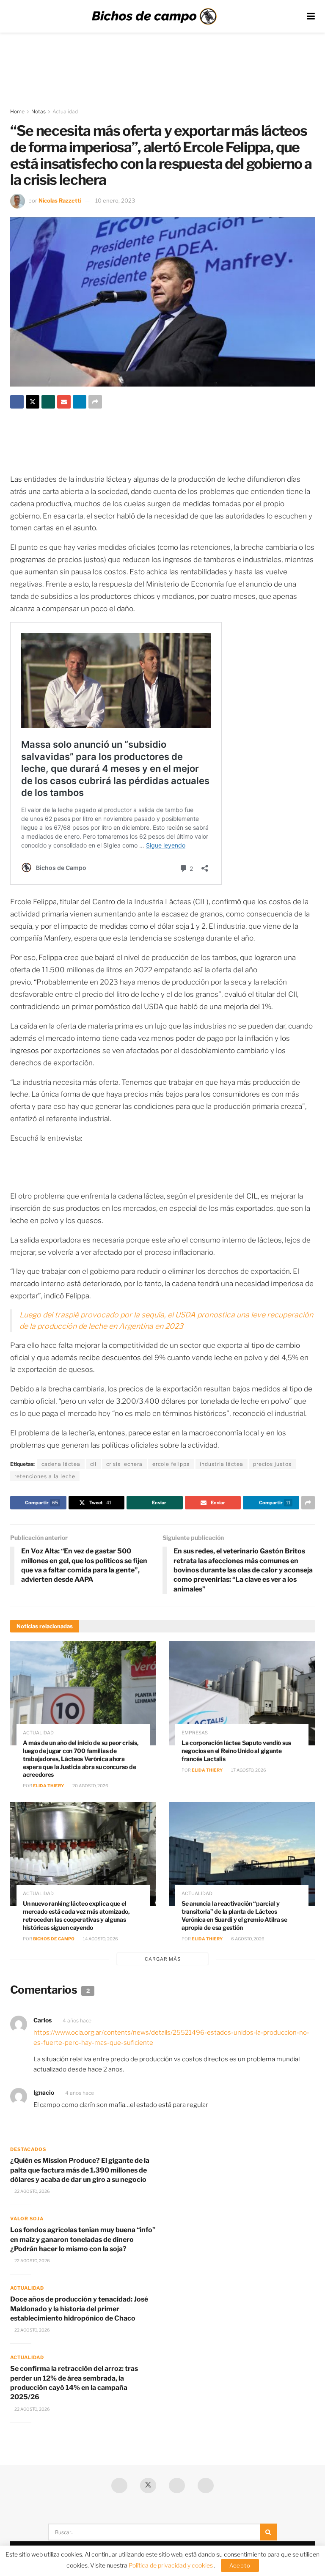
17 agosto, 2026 (248, 1770)
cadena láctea (61, 1464)
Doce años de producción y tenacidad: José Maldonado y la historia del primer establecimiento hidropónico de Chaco (79, 2309)
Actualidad (65, 111)
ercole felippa (171, 1464)
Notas (39, 111)
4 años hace (77, 2020)
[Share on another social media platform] (95, 402)
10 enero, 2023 (115, 200)
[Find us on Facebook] (119, 2485)
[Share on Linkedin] (80, 402)
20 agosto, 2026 (90, 1786)
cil (93, 1464)
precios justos (272, 1464)
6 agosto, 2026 (247, 1939)
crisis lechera (124, 1464)
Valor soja (27, 2219)
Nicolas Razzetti (60, 200)
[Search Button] (268, 2532)
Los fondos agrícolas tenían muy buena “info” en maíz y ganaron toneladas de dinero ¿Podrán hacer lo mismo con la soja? (83, 2239)
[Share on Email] (64, 402)
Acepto (240, 2565)
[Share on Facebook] (17, 402)
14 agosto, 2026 (100, 1939)
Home (17, 111)
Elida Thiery (48, 1786)
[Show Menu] (311, 16)
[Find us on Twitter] (148, 2485)
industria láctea (222, 1464)
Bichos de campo (54, 1939)
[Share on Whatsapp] (48, 402)
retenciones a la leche (45, 1476)
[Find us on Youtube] (177, 2485)
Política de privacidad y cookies (171, 2565)
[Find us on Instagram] (206, 2485)
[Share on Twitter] (33, 402)
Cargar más (163, 1959)
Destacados (28, 2149)
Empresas (195, 1733)
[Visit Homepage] (154, 16)
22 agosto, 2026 (32, 2191)
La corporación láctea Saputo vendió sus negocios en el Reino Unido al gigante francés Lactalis (236, 1751)
